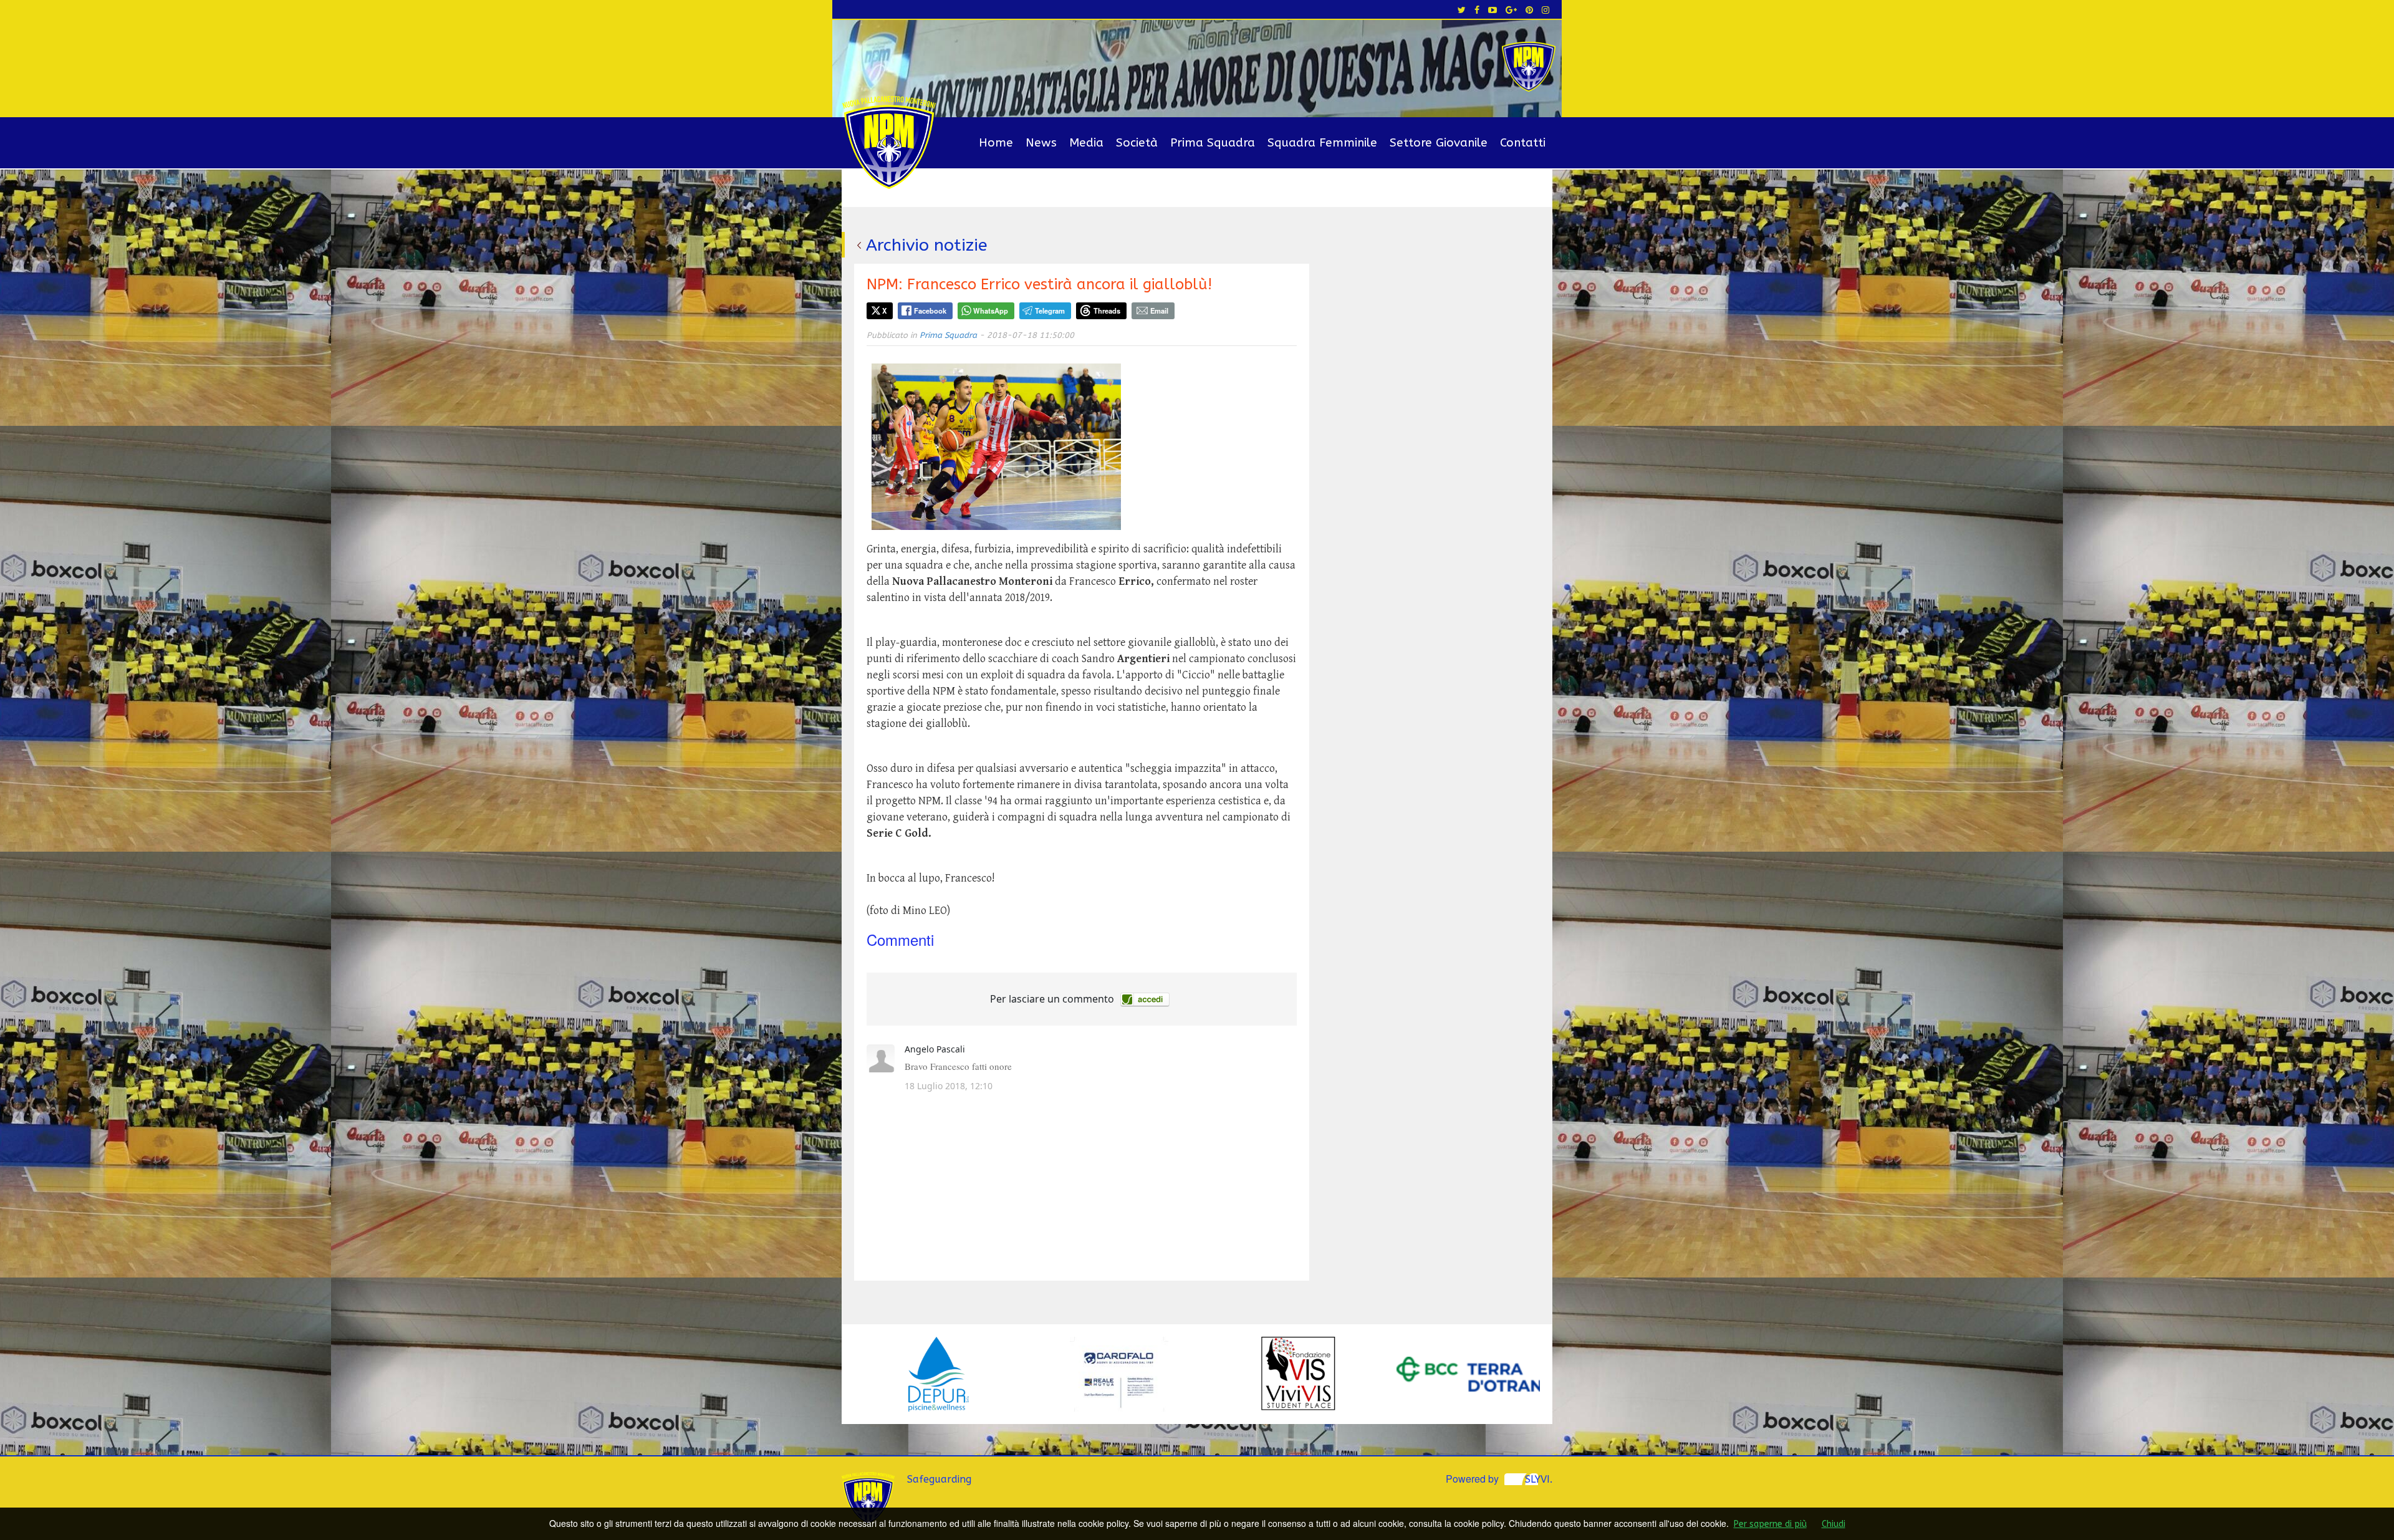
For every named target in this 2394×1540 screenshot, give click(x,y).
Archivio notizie (927, 245)
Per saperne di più (1770, 1524)
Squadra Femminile (1322, 143)
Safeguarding (939, 1479)
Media (1086, 143)
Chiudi (1834, 1524)
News (1041, 143)
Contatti (1523, 143)
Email (1159, 310)
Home (996, 143)
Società (1137, 143)
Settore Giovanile (1439, 143)
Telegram (1050, 310)
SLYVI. (1539, 1479)
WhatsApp (991, 310)
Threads (1107, 310)
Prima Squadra (1213, 143)
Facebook (930, 310)
